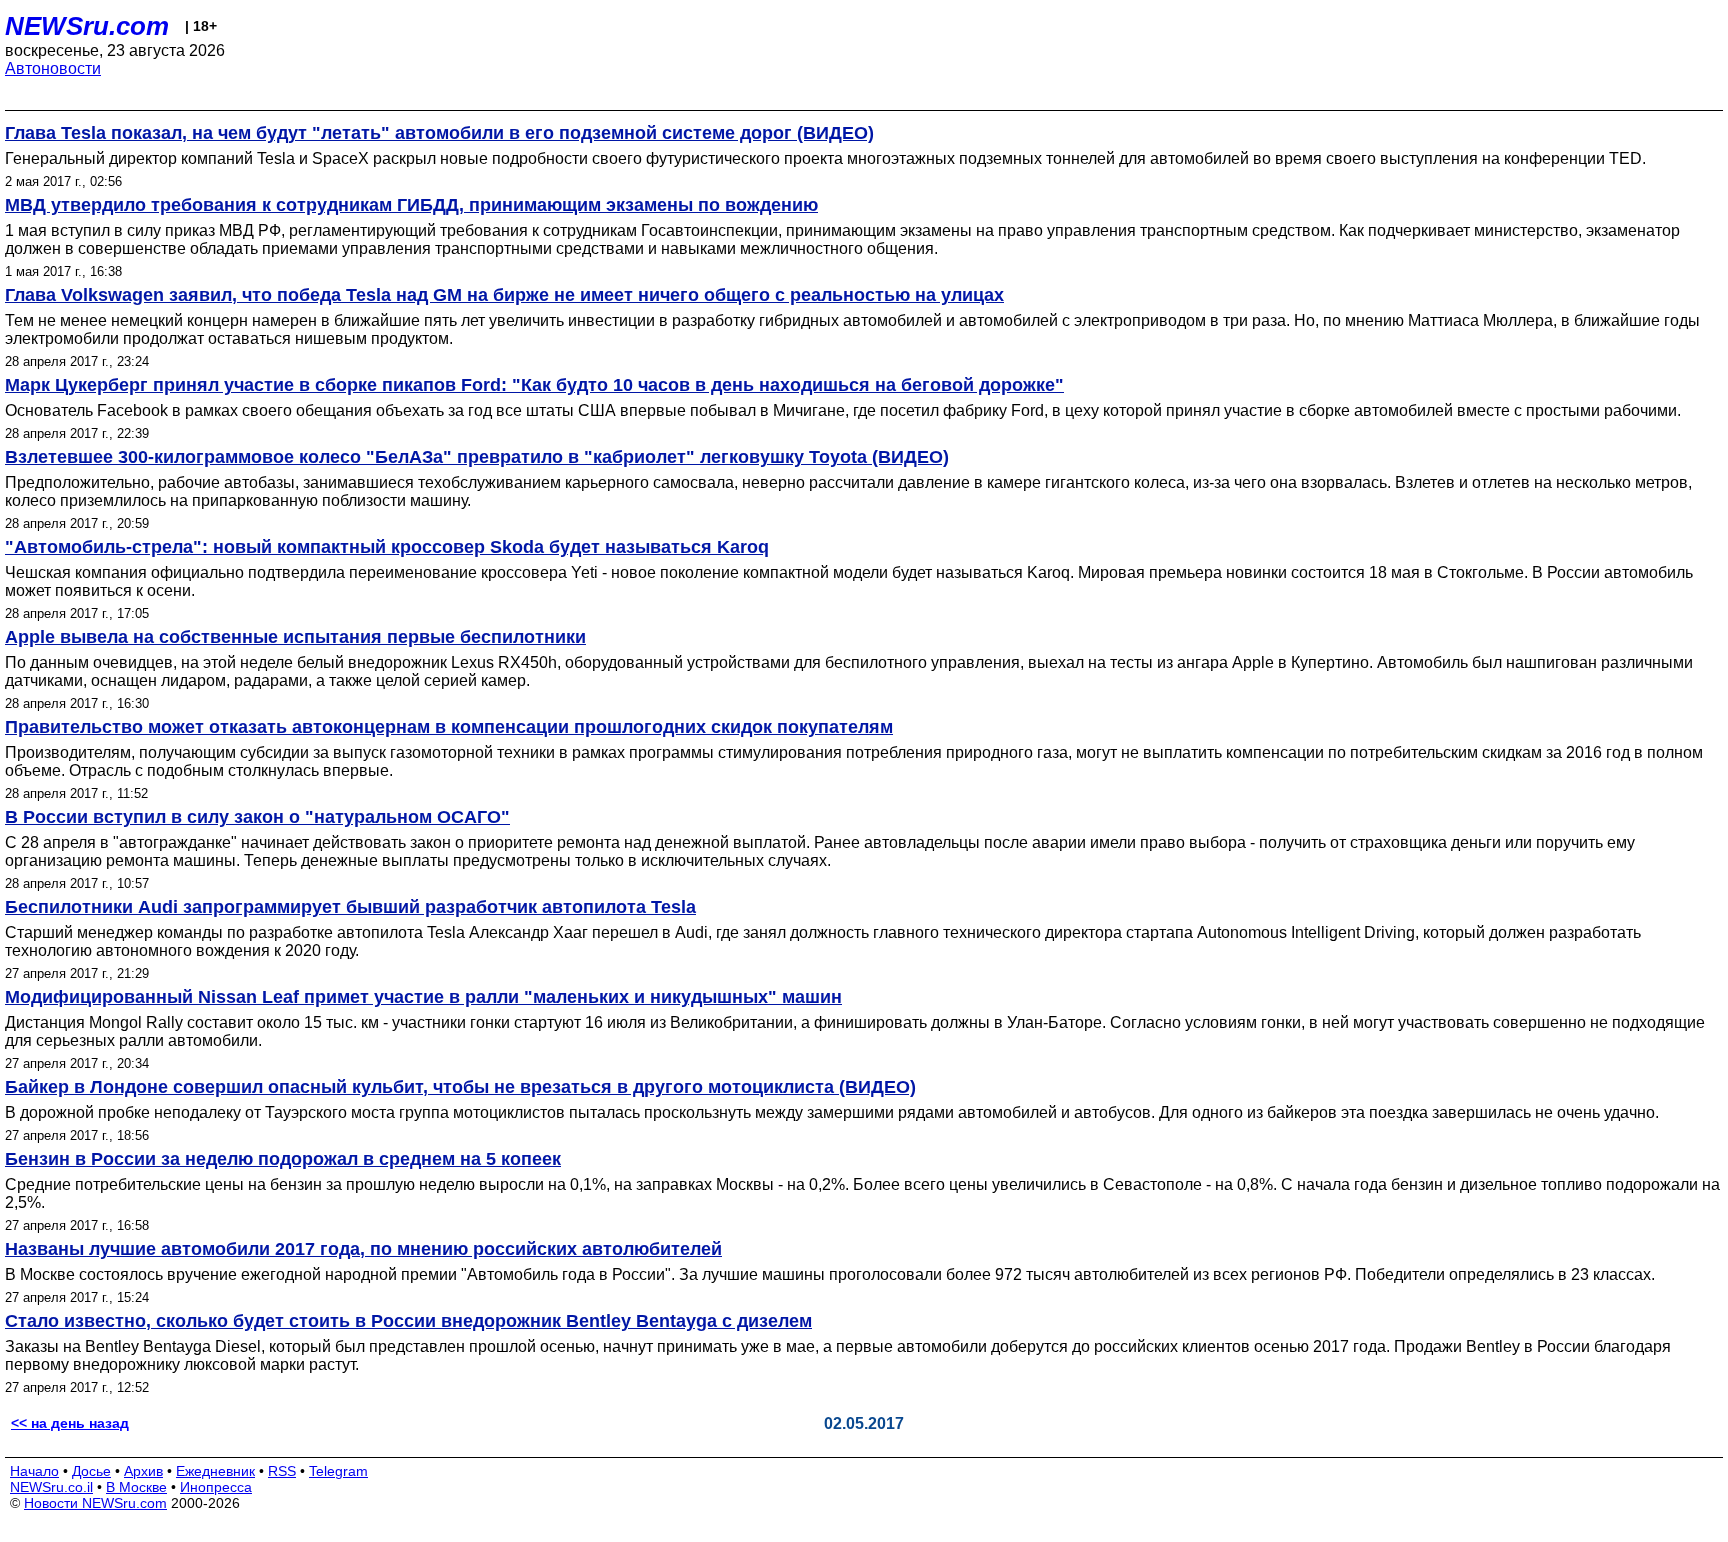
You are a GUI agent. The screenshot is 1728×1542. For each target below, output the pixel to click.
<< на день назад (70, 1423)
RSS (282, 1471)
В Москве (136, 1487)
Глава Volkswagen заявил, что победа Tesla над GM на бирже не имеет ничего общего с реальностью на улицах (504, 295)
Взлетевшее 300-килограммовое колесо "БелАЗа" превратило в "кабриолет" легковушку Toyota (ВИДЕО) (477, 457)
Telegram (338, 1471)
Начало (34, 1471)
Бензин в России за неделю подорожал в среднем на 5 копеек (283, 1159)
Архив (143, 1471)
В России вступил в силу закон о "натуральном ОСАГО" (257, 817)
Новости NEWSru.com (95, 1503)
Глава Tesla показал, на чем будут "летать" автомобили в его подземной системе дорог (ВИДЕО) (439, 133)
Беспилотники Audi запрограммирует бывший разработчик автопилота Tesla (350, 907)
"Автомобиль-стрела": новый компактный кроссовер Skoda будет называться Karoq (387, 547)
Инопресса (216, 1487)
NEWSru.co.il (51, 1487)
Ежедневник (215, 1471)
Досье (91, 1471)
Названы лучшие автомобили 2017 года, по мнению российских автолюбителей (363, 1249)
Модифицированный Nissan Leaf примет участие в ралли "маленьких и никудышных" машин (423, 997)
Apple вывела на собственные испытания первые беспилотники (295, 637)
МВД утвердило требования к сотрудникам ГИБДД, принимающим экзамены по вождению (411, 205)
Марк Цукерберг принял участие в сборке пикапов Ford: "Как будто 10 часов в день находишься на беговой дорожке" (534, 385)
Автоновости (53, 68)
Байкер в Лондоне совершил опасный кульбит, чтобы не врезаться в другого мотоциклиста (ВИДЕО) (460, 1087)
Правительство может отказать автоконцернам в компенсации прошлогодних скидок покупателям (449, 727)
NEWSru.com (87, 26)
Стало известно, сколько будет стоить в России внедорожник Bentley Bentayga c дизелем (408, 1321)
